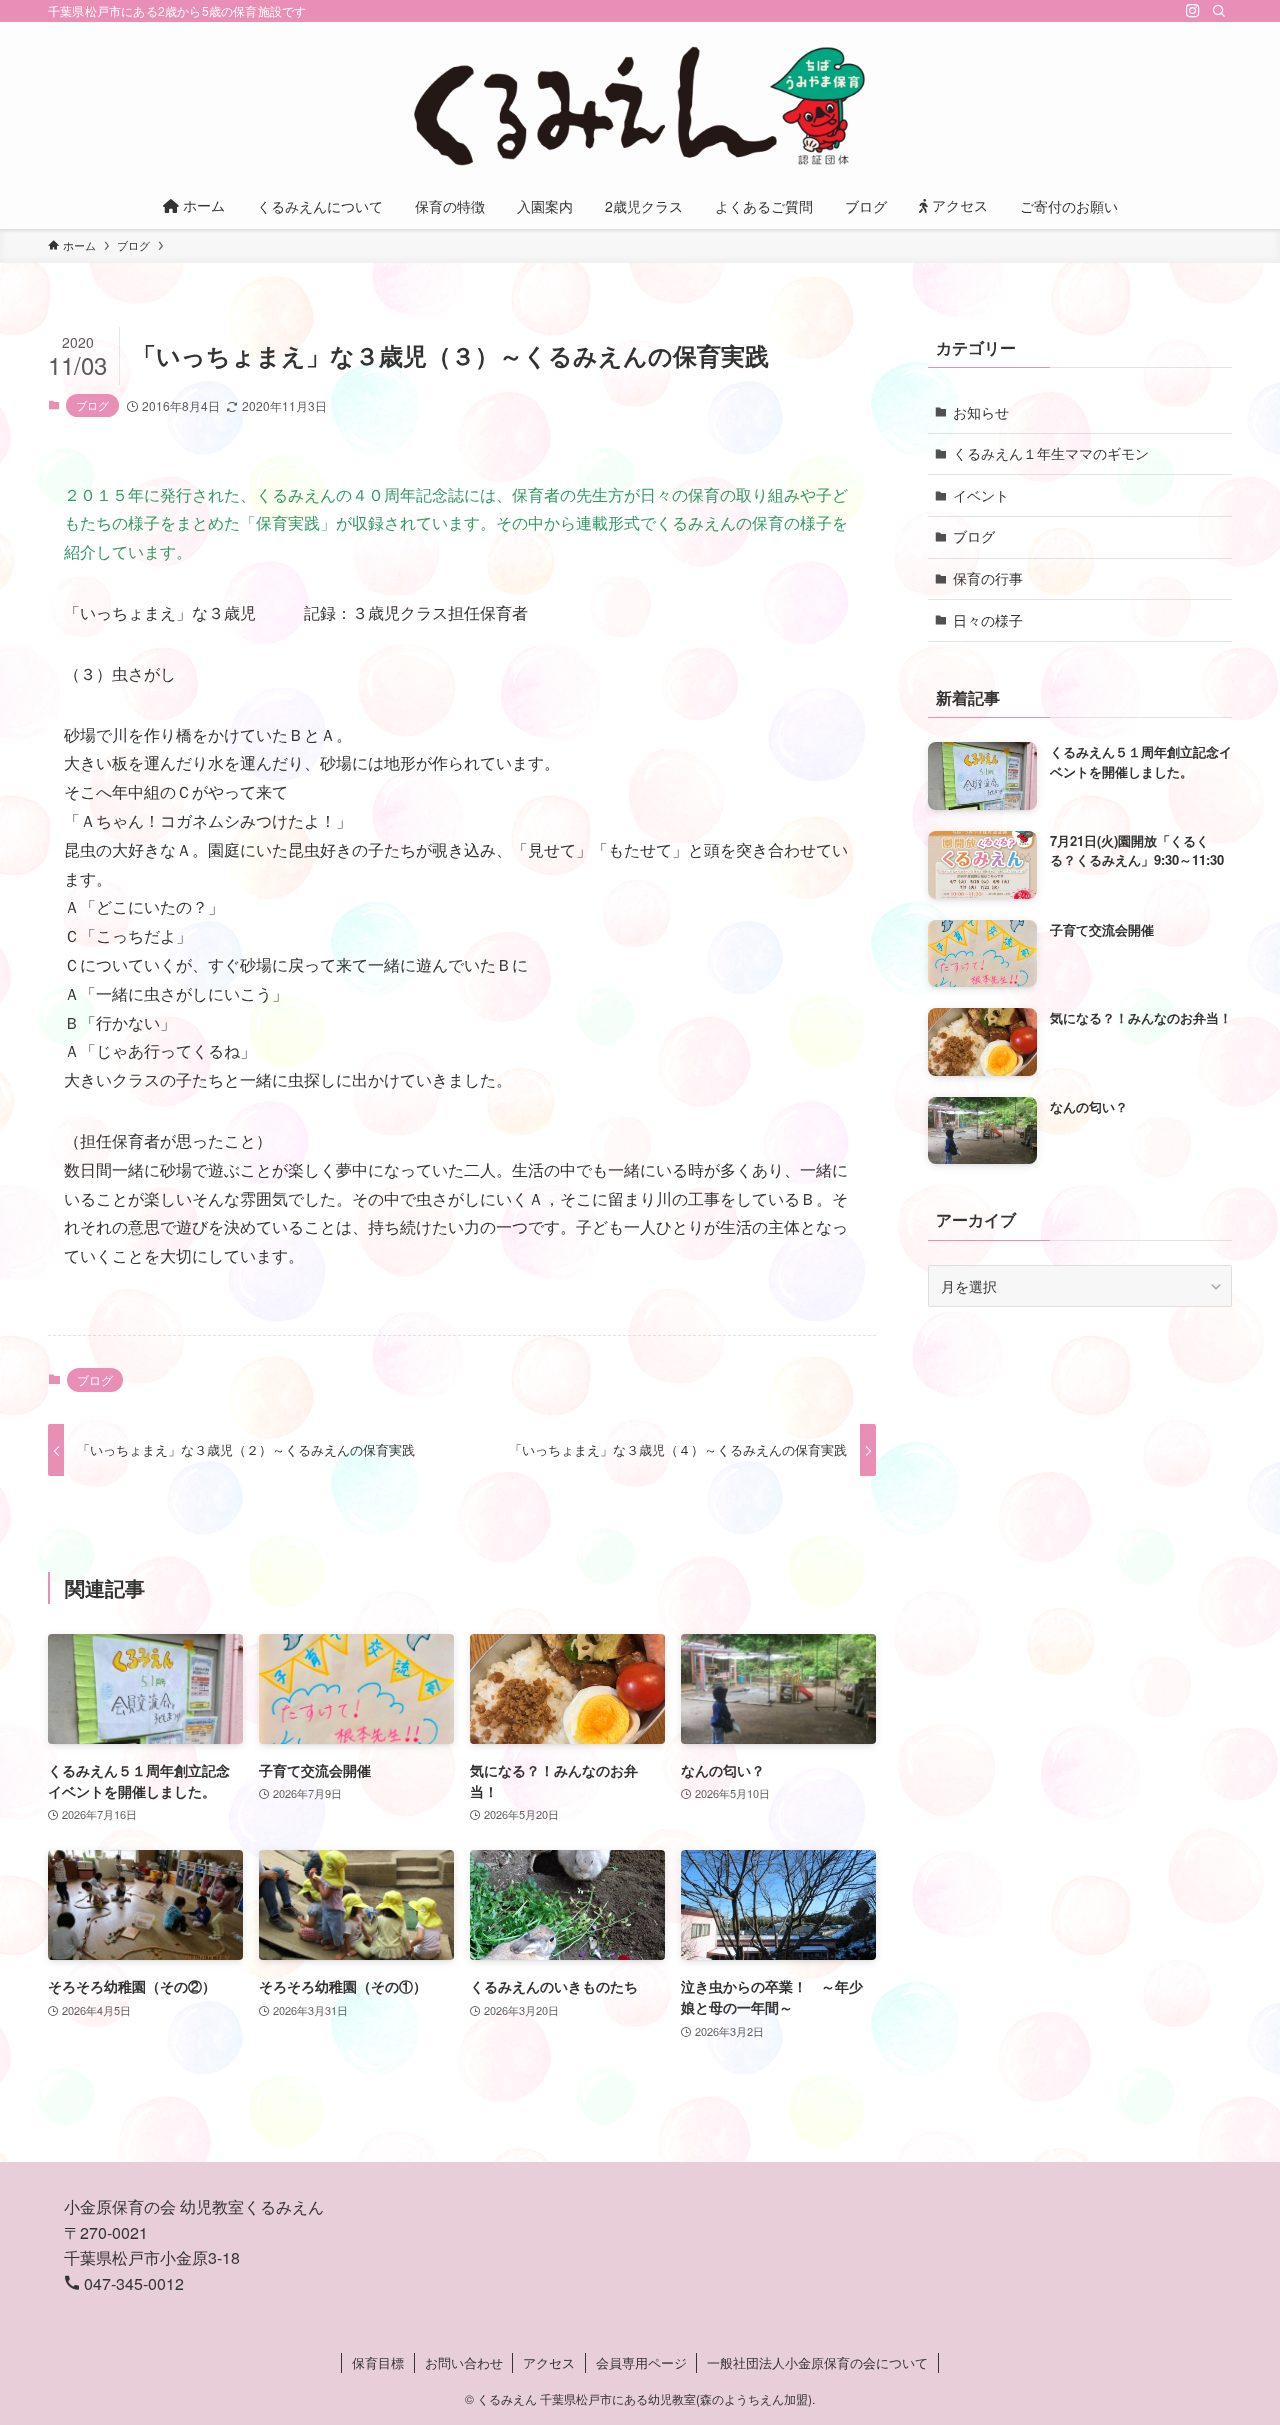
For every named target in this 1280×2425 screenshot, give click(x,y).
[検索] (1219, 11)
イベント (981, 495)
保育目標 (378, 2362)
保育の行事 (988, 578)
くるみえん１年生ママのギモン (1051, 453)
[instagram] (1193, 11)
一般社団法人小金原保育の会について (817, 2362)
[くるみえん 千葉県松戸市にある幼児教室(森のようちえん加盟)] (640, 106)
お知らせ (981, 412)
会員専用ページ (641, 2362)
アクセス (549, 2362)
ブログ (92, 405)
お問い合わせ (464, 2362)
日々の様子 (988, 620)
